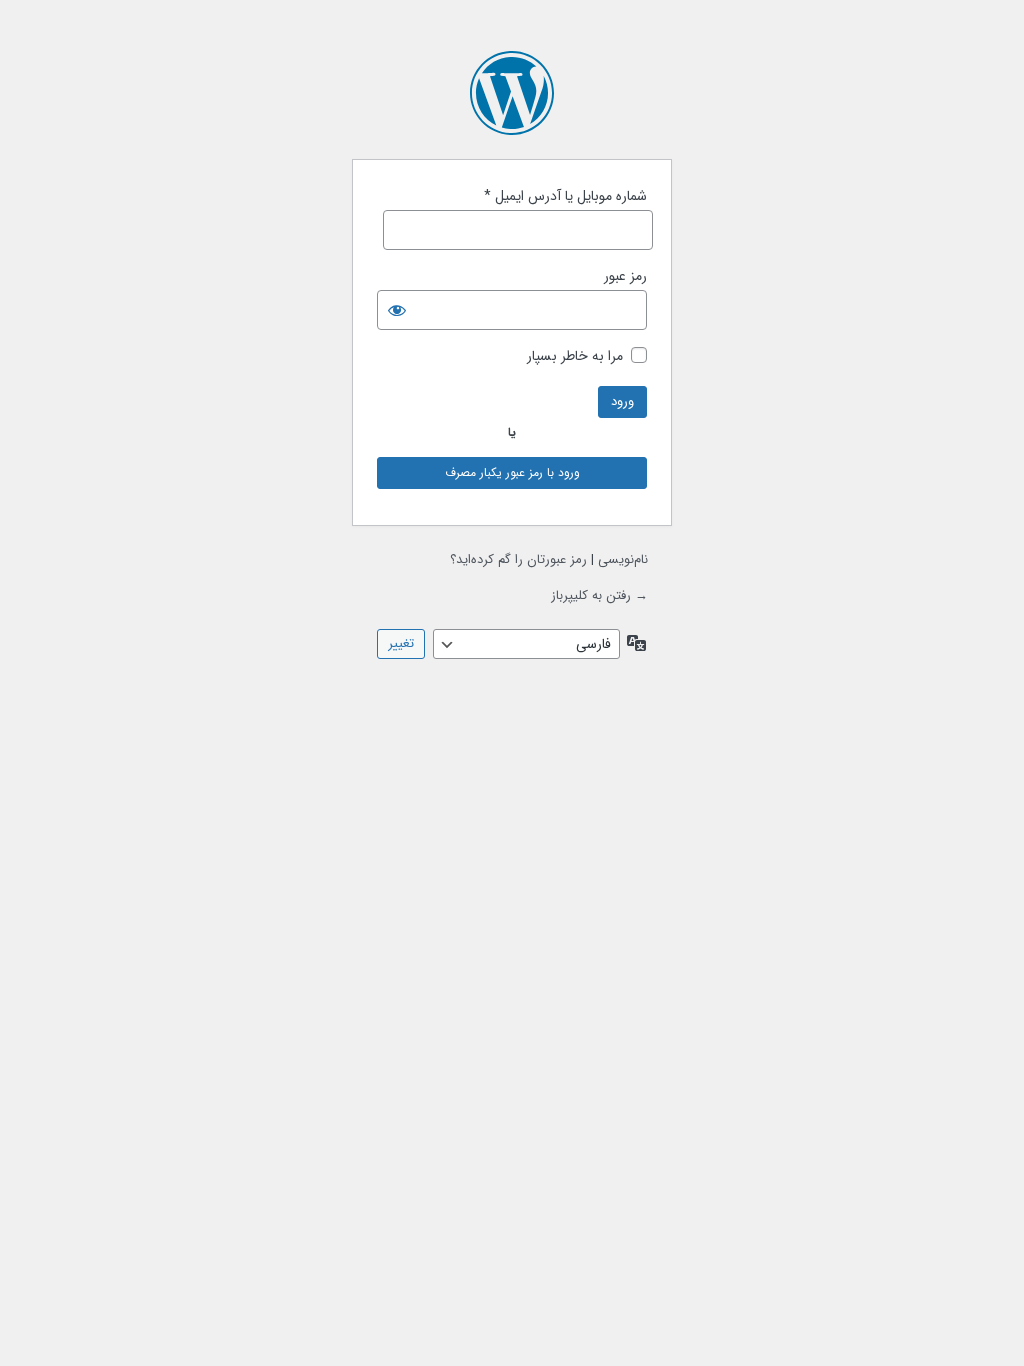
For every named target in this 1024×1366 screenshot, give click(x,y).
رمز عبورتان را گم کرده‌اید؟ (518, 559)
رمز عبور (625, 276)
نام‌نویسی (623, 559)
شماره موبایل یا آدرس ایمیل (565, 196)
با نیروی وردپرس (512, 93)
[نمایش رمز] (397, 310)
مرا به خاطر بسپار (575, 356)
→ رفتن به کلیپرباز (599, 595)
